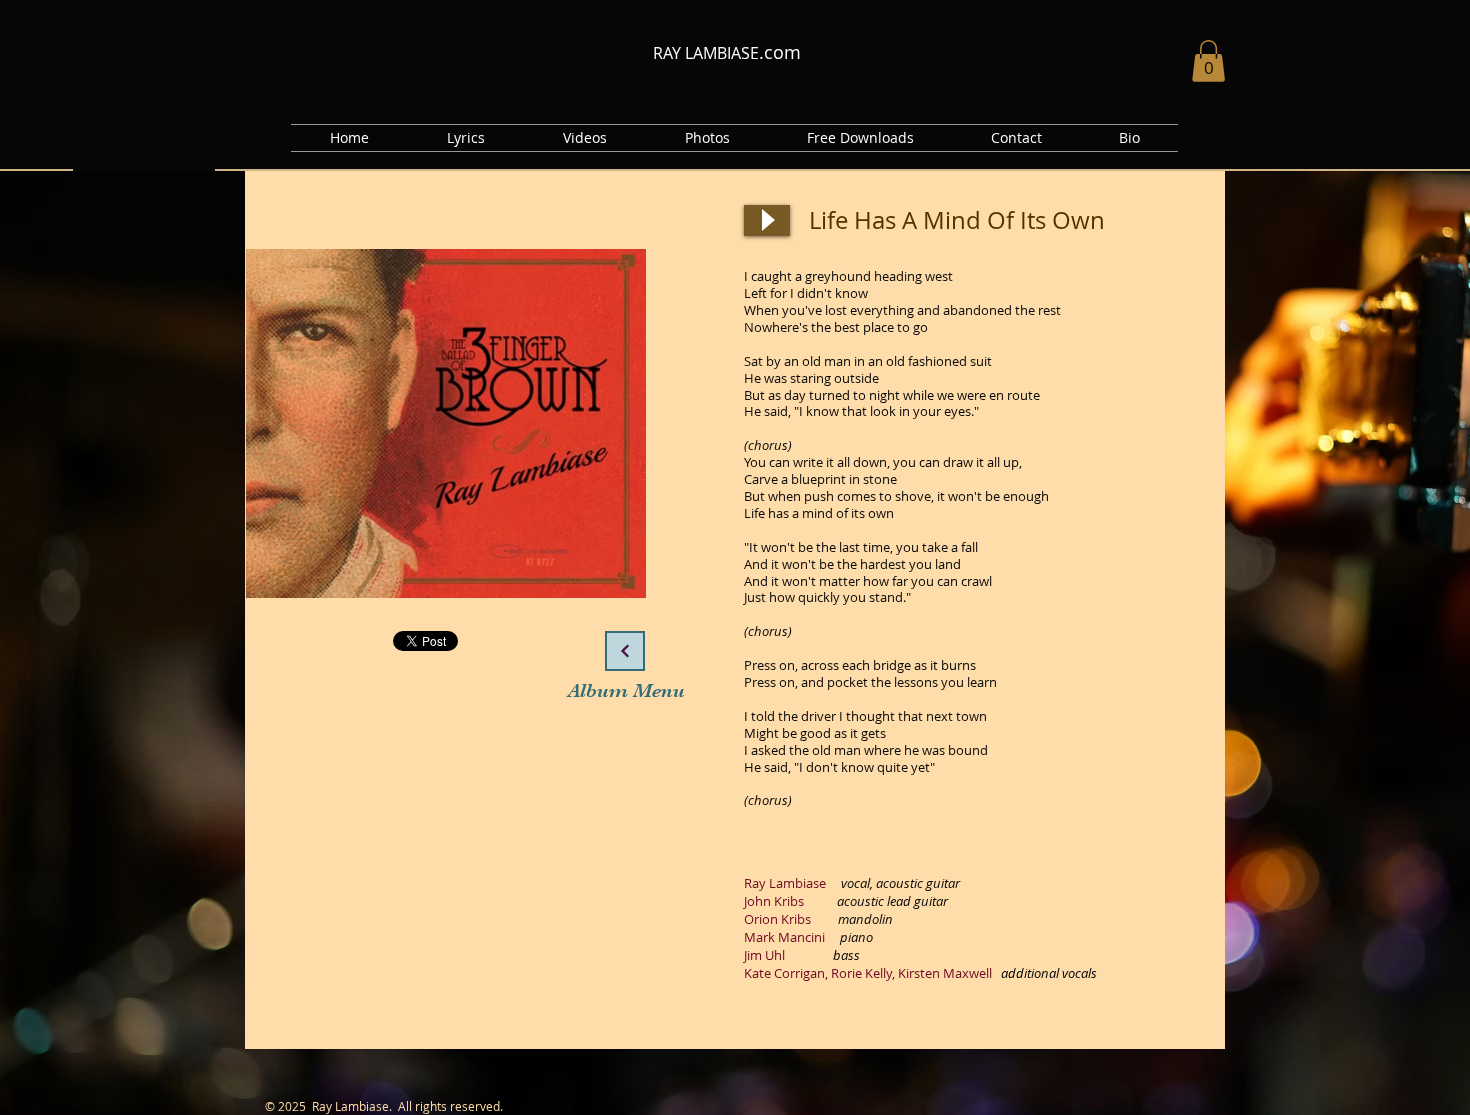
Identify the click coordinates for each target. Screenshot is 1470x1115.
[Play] (767, 220)
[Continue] (625, 651)
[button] (144, 157)
